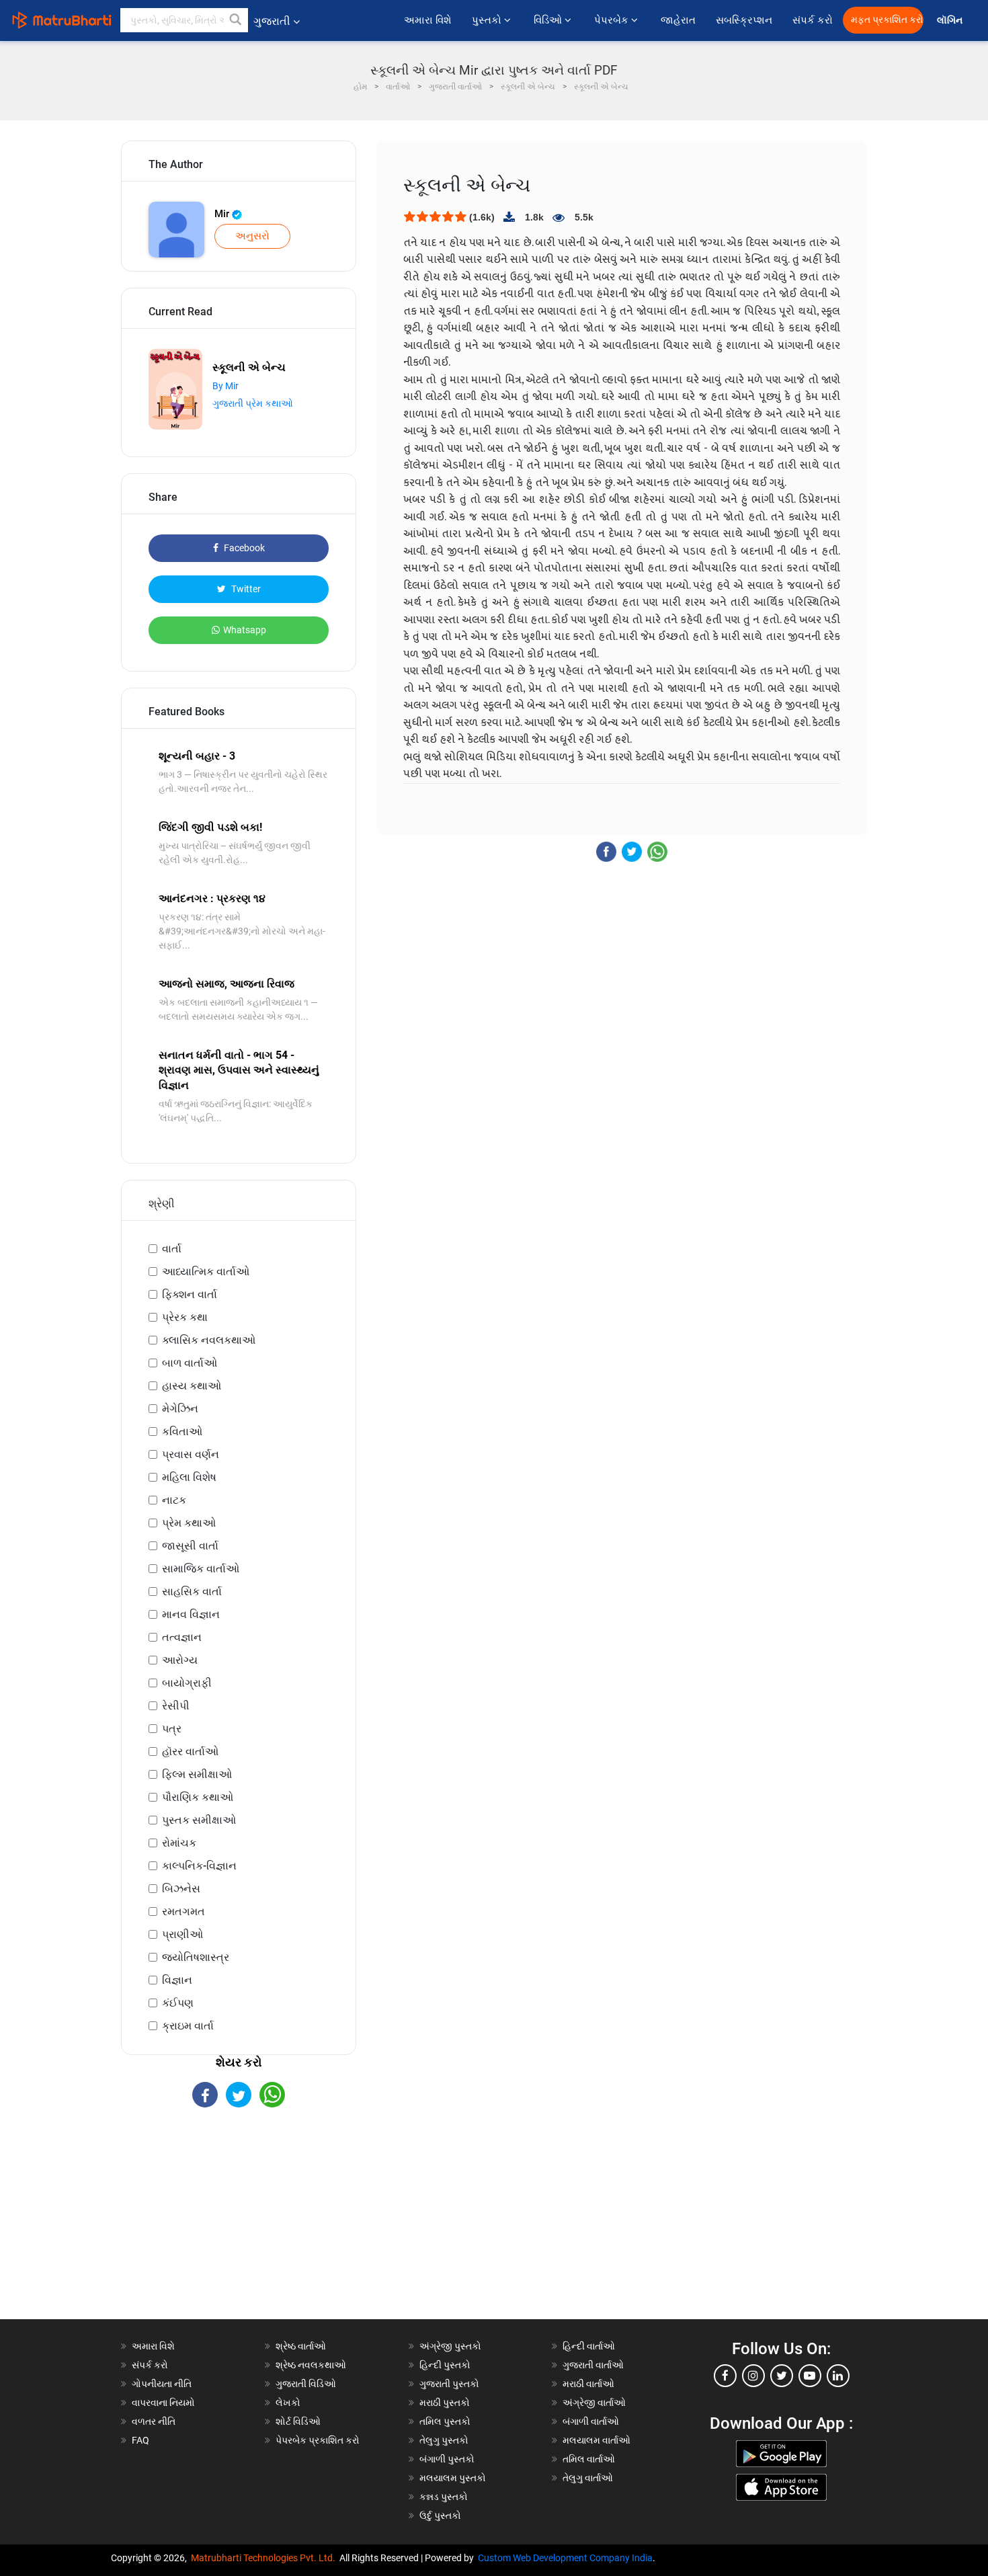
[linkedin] (838, 2376)
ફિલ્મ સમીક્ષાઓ (197, 1774)
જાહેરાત (678, 20)
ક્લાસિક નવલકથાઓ (209, 1340)
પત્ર (172, 1729)
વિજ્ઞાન (177, 1980)
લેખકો (288, 2403)
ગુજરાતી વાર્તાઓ (593, 2365)
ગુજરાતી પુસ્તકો (449, 2384)
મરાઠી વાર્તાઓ (588, 2384)
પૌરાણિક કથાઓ (198, 1797)
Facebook (243, 548)
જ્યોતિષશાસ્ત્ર (196, 1957)
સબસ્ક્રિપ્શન (744, 20)
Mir (223, 214)
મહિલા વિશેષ (189, 1477)
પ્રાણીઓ (182, 1934)
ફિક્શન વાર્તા (190, 1294)
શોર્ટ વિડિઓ (298, 2421)
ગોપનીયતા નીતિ (162, 2384)
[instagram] (753, 2376)
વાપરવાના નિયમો (164, 2403)
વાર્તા (172, 1249)
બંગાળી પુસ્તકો (447, 2459)
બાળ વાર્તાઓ (190, 1363)
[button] (236, 20)
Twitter (245, 589)
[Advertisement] (239, 2225)
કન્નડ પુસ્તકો (444, 2497)
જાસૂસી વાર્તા (190, 1546)
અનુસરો (252, 236)
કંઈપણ (178, 2003)
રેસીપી (176, 1706)
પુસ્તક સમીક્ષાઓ (199, 1820)
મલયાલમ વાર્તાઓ (596, 2440)
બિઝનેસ (181, 1889)
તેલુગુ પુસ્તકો (444, 2440)
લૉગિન (951, 21)
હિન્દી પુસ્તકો (445, 2365)
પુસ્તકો (488, 20)
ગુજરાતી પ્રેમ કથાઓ (253, 403)
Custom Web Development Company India (565, 2558)
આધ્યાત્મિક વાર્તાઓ (206, 1272)
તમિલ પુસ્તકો (445, 2421)
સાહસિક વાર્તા (192, 1592)
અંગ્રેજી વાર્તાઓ (594, 2403)
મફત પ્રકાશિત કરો (887, 20)
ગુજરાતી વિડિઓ (306, 2384)
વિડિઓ (549, 20)
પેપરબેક (613, 20)
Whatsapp (245, 630)
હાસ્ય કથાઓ (192, 1386)
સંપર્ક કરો (813, 20)
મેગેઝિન (180, 1409)
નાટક (174, 1500)
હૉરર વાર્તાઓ (190, 1752)
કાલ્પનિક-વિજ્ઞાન (199, 1866)
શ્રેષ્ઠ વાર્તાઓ (301, 2346)
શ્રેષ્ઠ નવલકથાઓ (311, 2365)
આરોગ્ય (180, 1660)
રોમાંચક (179, 1843)
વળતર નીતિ (154, 2421)
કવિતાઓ (182, 1432)
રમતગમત (183, 1911)
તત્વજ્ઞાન (182, 1637)
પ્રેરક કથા (185, 1317)
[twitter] (782, 2376)
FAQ (140, 2440)
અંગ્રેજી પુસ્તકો (450, 2346)
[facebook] (725, 2376)
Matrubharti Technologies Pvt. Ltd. (265, 2558)
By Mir (225, 386)
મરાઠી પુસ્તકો (445, 2403)
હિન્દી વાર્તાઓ (589, 2346)
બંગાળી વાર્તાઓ (591, 2421)
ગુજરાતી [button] (272, 21)
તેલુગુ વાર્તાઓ (588, 2478)
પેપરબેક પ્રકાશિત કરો (318, 2440)
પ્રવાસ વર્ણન (191, 1454)
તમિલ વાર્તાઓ (589, 2459)
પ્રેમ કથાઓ (189, 1523)
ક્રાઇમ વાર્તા (188, 2026)
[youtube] (810, 2376)
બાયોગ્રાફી (187, 1683)
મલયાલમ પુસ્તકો (453, 2478)
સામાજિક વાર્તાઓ (201, 1569)
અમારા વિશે (428, 20)
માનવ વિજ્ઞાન (191, 1614)
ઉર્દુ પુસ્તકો (440, 2515)
